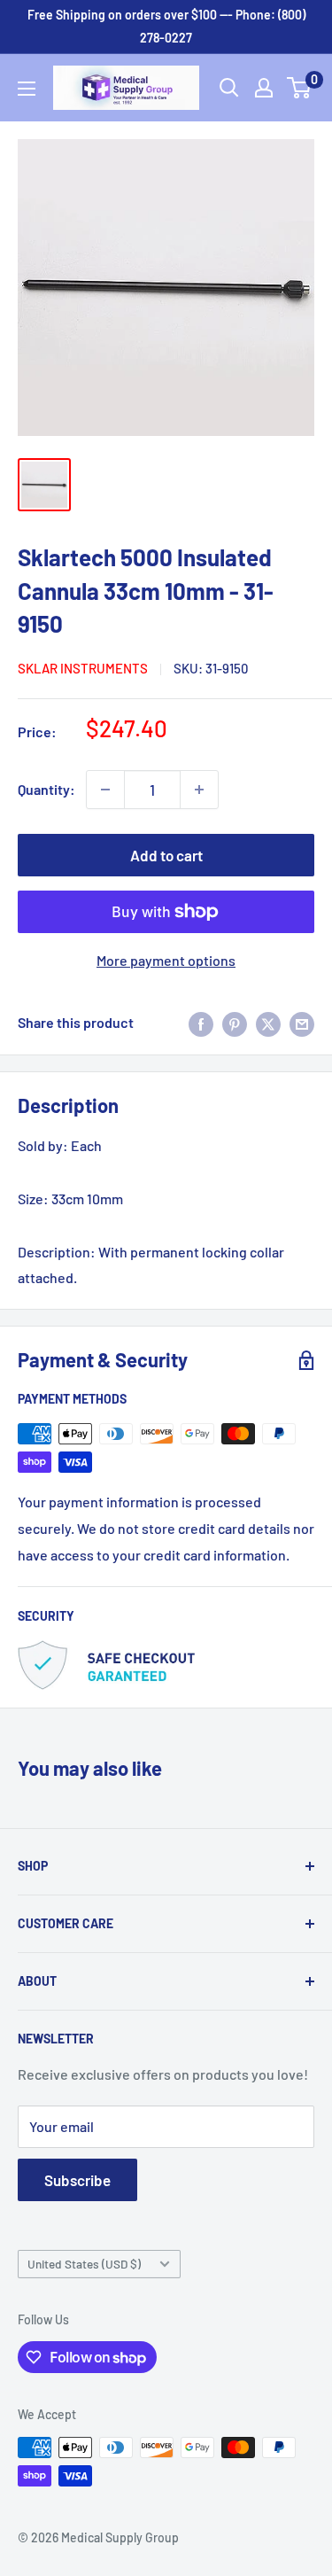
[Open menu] (27, 89)
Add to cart (166, 855)
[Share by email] (302, 1023)
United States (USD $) (84, 2264)
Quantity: (46, 789)
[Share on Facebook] (201, 1023)
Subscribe (77, 2180)
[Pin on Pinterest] (235, 1023)
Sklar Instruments (83, 668)
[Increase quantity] (199, 790)
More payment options (166, 960)
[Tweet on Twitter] (268, 1023)
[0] (300, 88)
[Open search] (229, 88)
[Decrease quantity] (105, 790)
